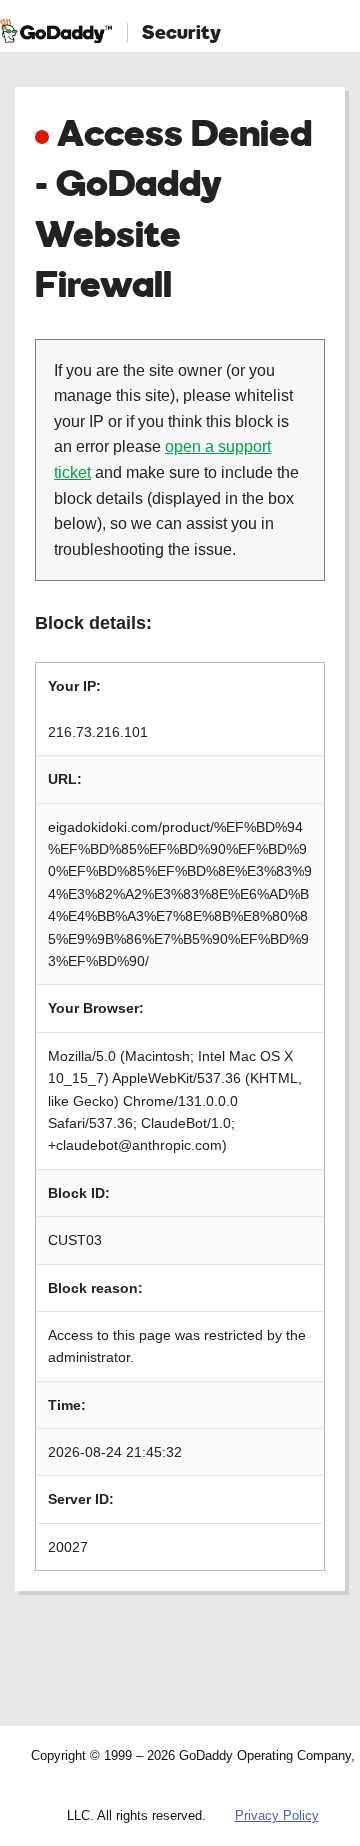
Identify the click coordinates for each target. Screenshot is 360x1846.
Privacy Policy (277, 1815)
